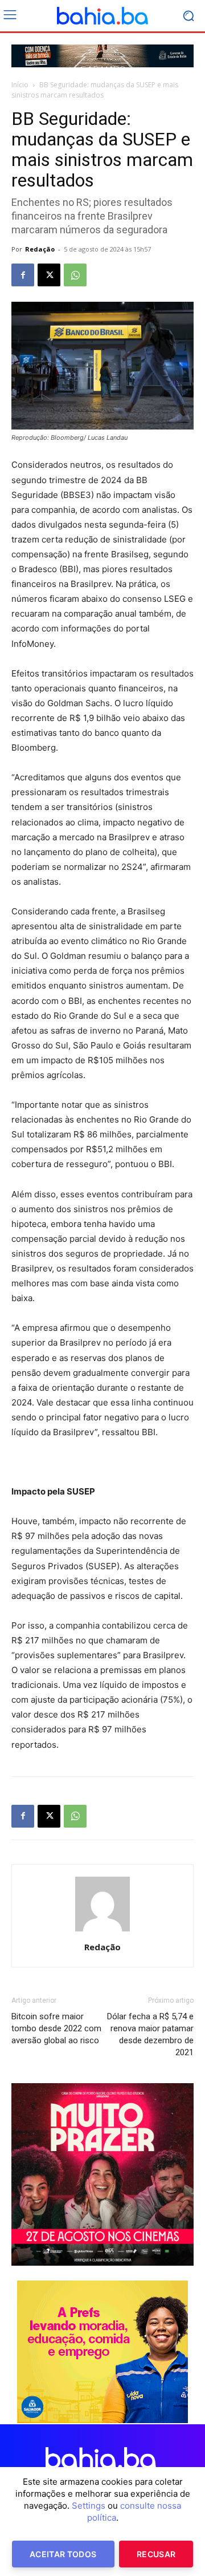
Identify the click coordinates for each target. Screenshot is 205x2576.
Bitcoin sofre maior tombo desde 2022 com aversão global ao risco (56, 2028)
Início (20, 85)
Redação (40, 249)
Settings (89, 2506)
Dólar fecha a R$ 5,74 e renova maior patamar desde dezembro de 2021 (150, 2034)
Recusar (156, 2554)
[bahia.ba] (102, 16)
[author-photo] (102, 1931)
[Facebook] (23, 275)
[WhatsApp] (75, 275)
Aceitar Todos (63, 2554)
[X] (49, 275)
